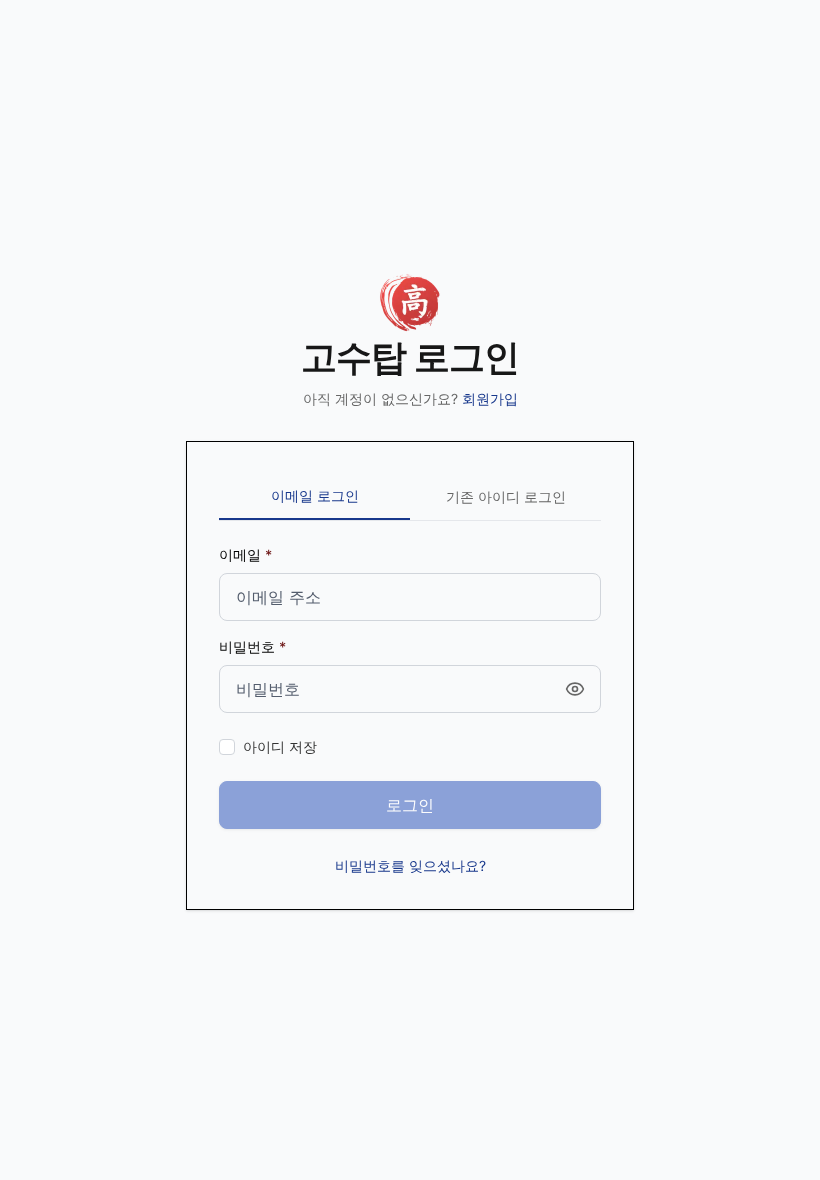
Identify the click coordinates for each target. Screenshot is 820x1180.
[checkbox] (227, 747)
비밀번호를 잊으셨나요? (410, 865)
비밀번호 (247, 646)
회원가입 (490, 398)
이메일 (240, 554)
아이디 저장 (280, 746)
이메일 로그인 (315, 495)
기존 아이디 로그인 (506, 496)
